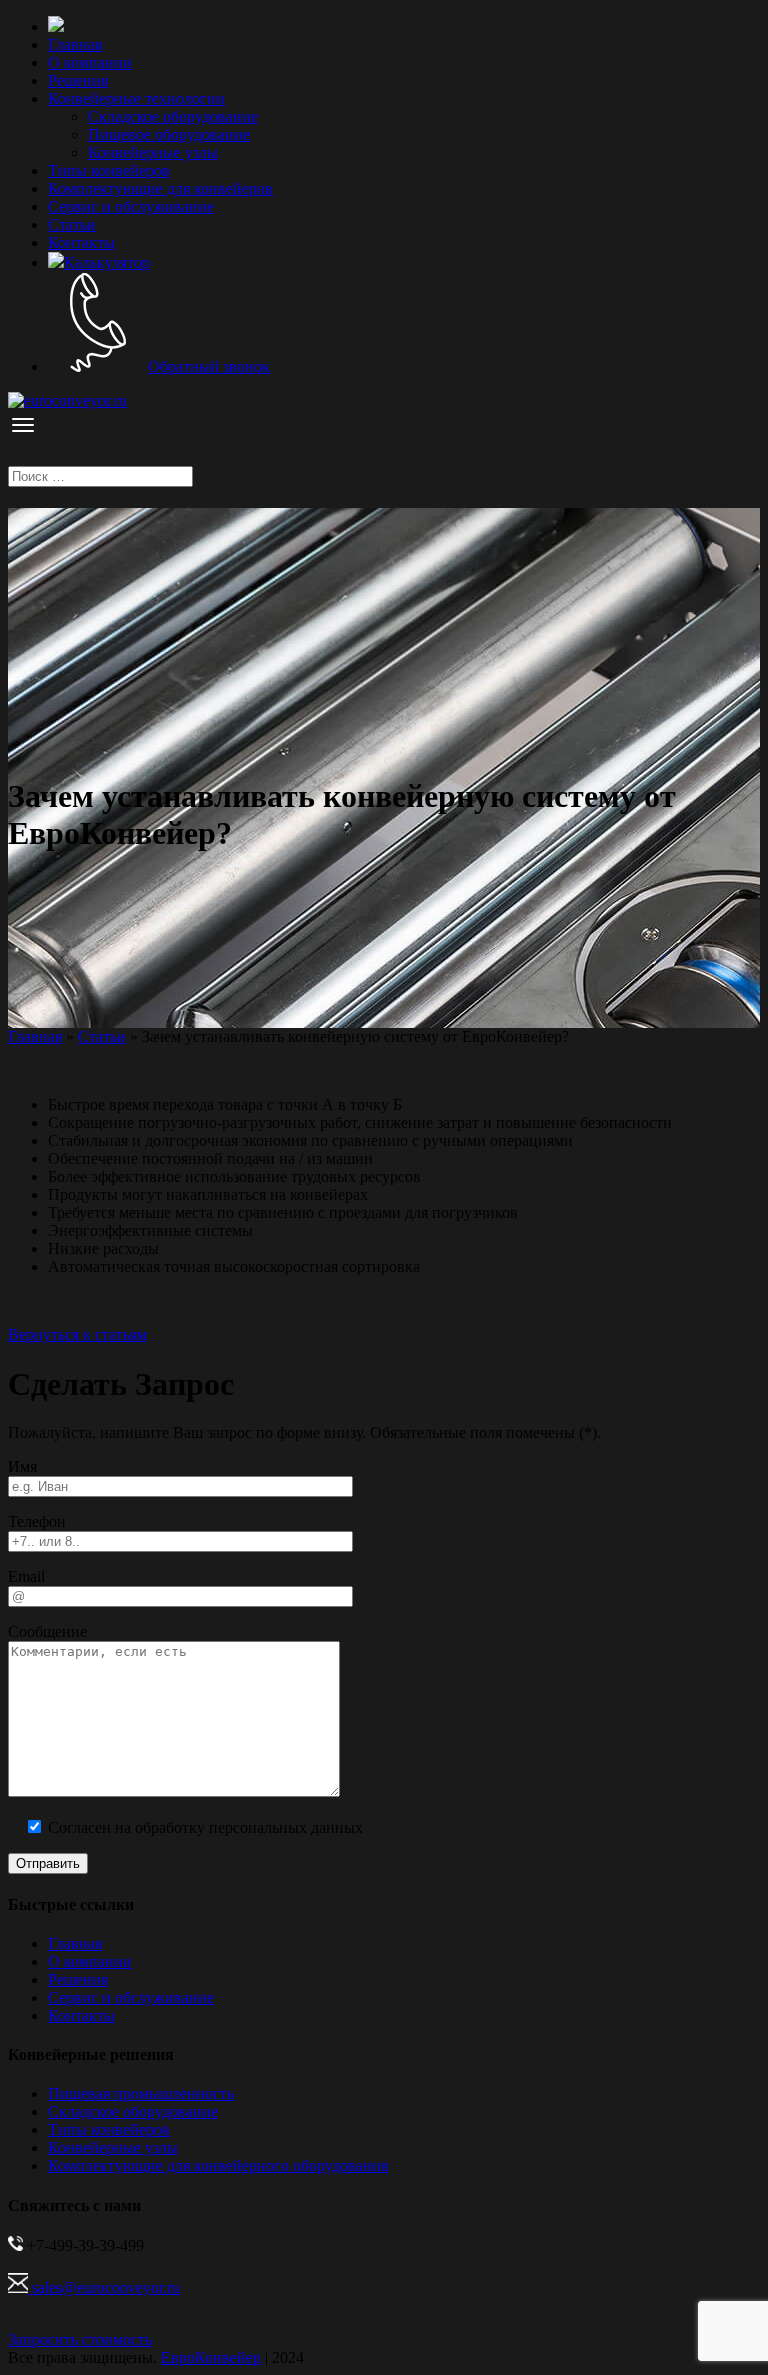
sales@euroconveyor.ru (104, 2287)
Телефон (37, 1521)
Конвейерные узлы (153, 152)
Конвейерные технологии (136, 98)
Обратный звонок (209, 366)
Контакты (81, 242)
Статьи (72, 224)
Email (26, 1576)
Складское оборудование (173, 116)
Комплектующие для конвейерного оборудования (218, 2165)
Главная (75, 44)
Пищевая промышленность (141, 2093)
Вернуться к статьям (77, 1334)
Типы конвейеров (109, 170)
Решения (78, 80)
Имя (22, 1466)
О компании (90, 62)
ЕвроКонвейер (211, 2357)
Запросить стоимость (80, 2339)
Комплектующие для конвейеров (160, 188)
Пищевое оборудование (169, 134)
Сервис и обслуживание (131, 206)
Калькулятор (107, 262)
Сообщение (47, 1631)
